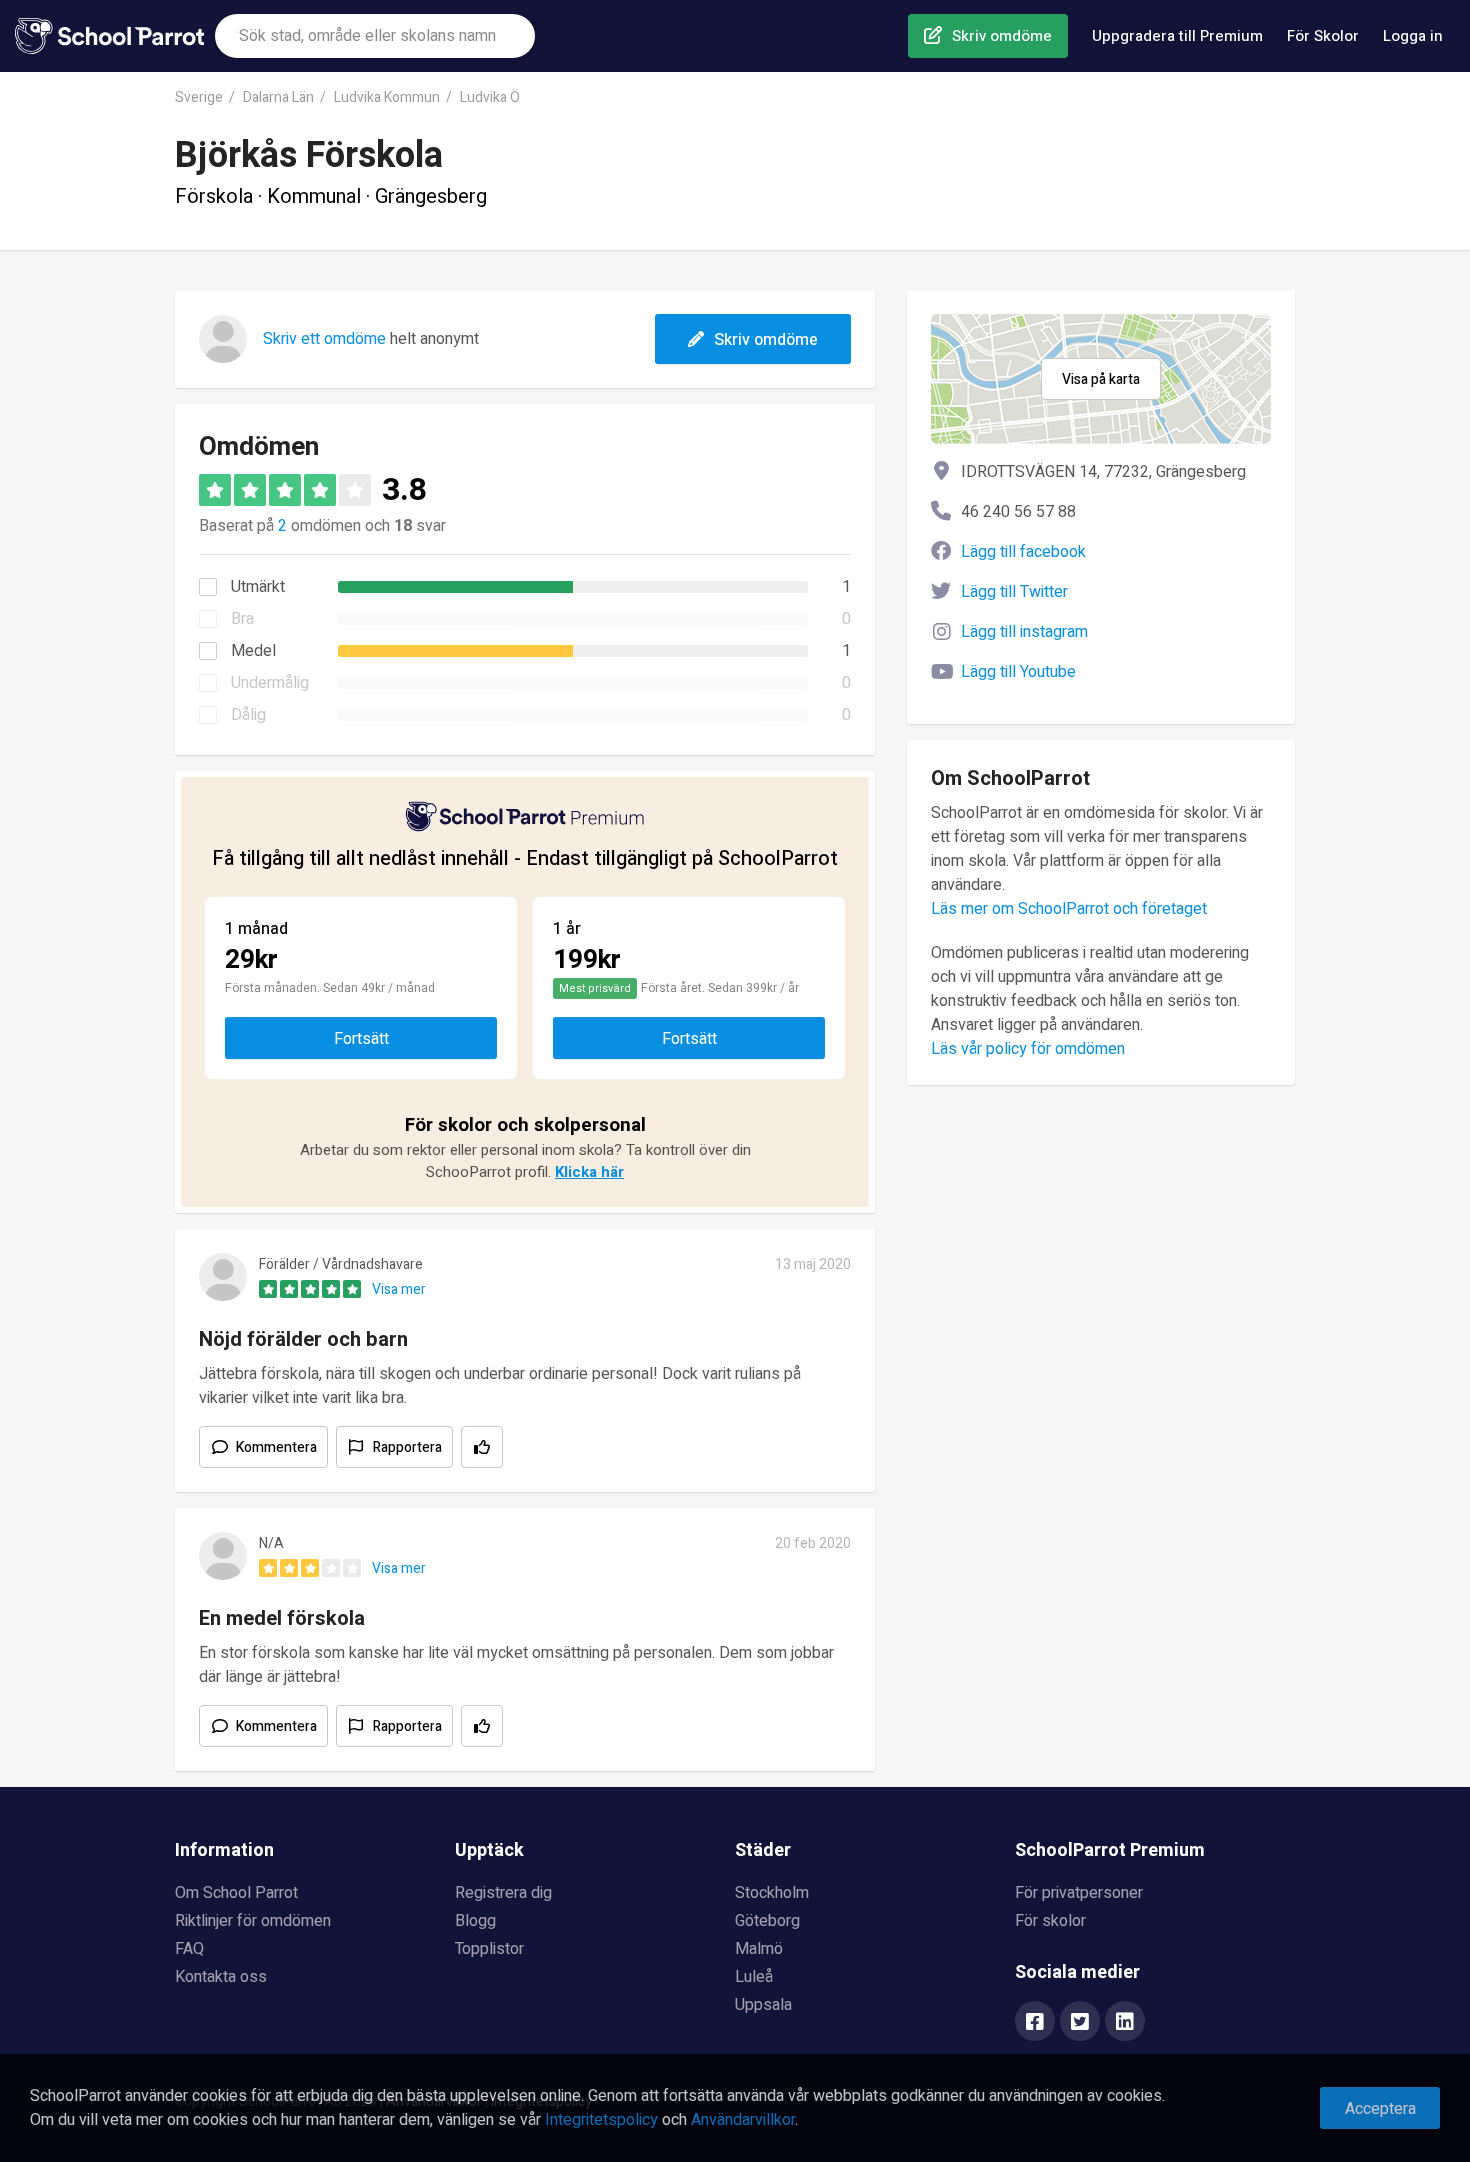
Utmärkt (258, 587)
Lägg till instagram (1024, 632)
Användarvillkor (743, 2120)
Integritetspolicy (601, 2120)
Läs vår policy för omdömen (1028, 1049)
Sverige (199, 97)
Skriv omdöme (1002, 36)
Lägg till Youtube (1018, 672)
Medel (253, 651)
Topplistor (489, 1949)
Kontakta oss (221, 1977)
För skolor (1050, 1921)
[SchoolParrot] (115, 36)
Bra (242, 619)
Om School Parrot (236, 1893)
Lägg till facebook (1023, 552)
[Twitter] (1080, 2023)
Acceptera (1380, 2109)
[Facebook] (1035, 2023)
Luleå (754, 1977)
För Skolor (1323, 36)
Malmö (759, 1949)
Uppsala (763, 2005)
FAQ (189, 1949)
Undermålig (270, 683)
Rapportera (407, 1447)
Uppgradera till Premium (1177, 36)
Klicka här (589, 1172)
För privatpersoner (1079, 1893)
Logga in (1413, 36)
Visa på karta (1101, 379)
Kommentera (276, 1447)
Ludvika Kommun (387, 97)
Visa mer (399, 1289)
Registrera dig (503, 1893)
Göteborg (767, 1921)
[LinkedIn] (1125, 2023)
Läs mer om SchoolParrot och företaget (1069, 909)
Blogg (475, 1921)
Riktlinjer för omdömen (253, 1921)
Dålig (248, 715)
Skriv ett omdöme (324, 339)
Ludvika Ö (490, 97)
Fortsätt (361, 1039)
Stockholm (772, 1893)
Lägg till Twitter (1014, 592)
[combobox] (375, 36)
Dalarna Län (278, 97)
